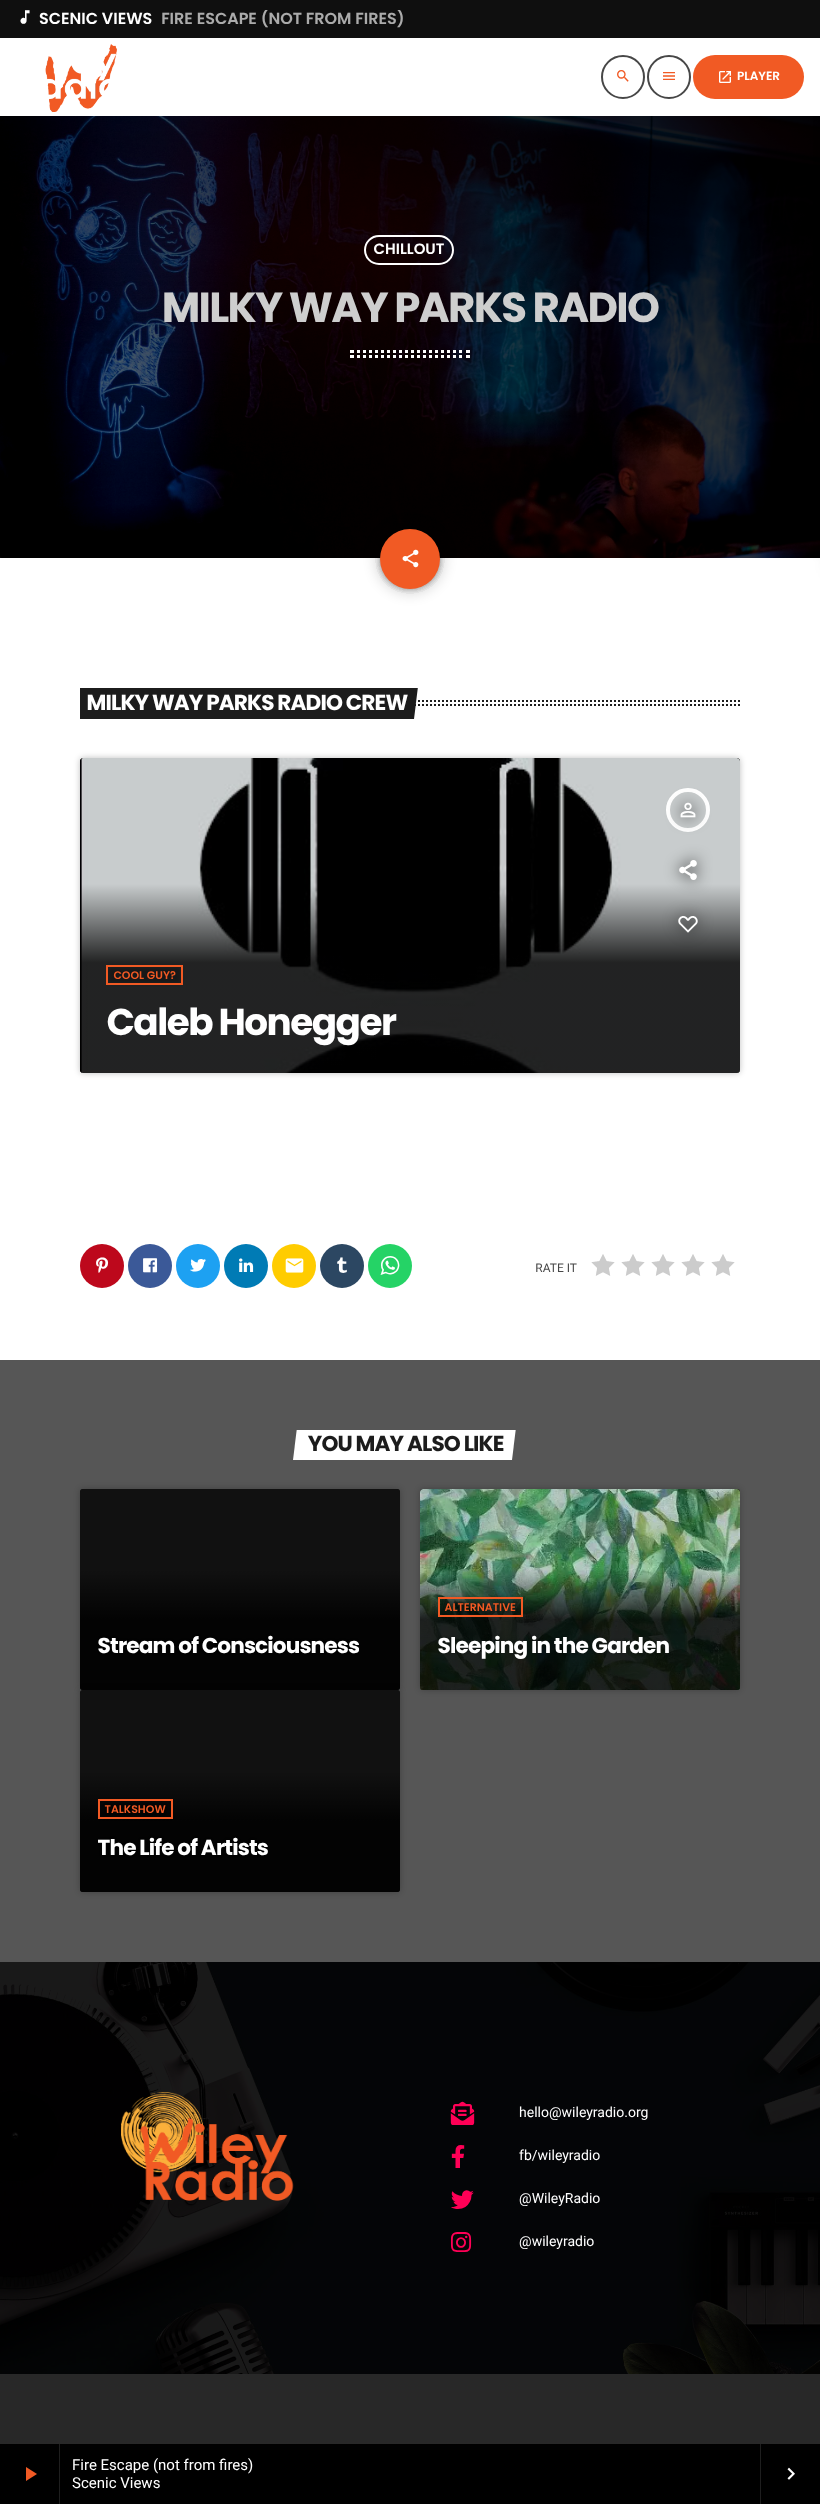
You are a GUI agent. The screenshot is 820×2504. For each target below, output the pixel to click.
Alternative (480, 1607)
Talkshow (135, 1809)
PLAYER (748, 76)
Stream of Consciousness (229, 1645)
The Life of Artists (183, 1847)
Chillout (409, 250)
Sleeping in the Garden (554, 1645)
